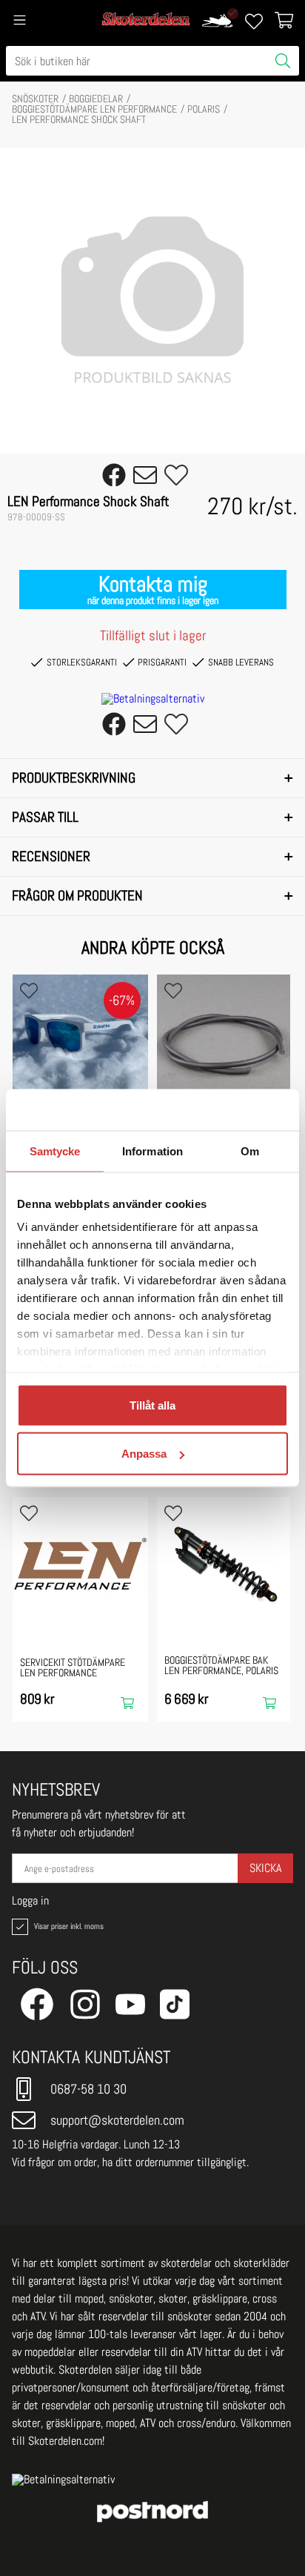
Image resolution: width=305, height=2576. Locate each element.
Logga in (30, 1901)
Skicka (265, 1868)
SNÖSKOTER (35, 99)
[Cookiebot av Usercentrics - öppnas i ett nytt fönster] (223, 1110)
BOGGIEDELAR (96, 99)
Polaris (204, 109)
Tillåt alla (152, 1405)
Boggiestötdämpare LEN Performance (94, 109)
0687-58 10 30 (88, 2089)
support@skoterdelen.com (117, 2120)
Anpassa (144, 1454)
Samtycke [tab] (55, 1151)
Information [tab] (152, 1151)
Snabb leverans (241, 662)
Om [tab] (250, 1151)
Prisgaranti (162, 662)
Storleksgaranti (82, 662)
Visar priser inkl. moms (67, 1926)
